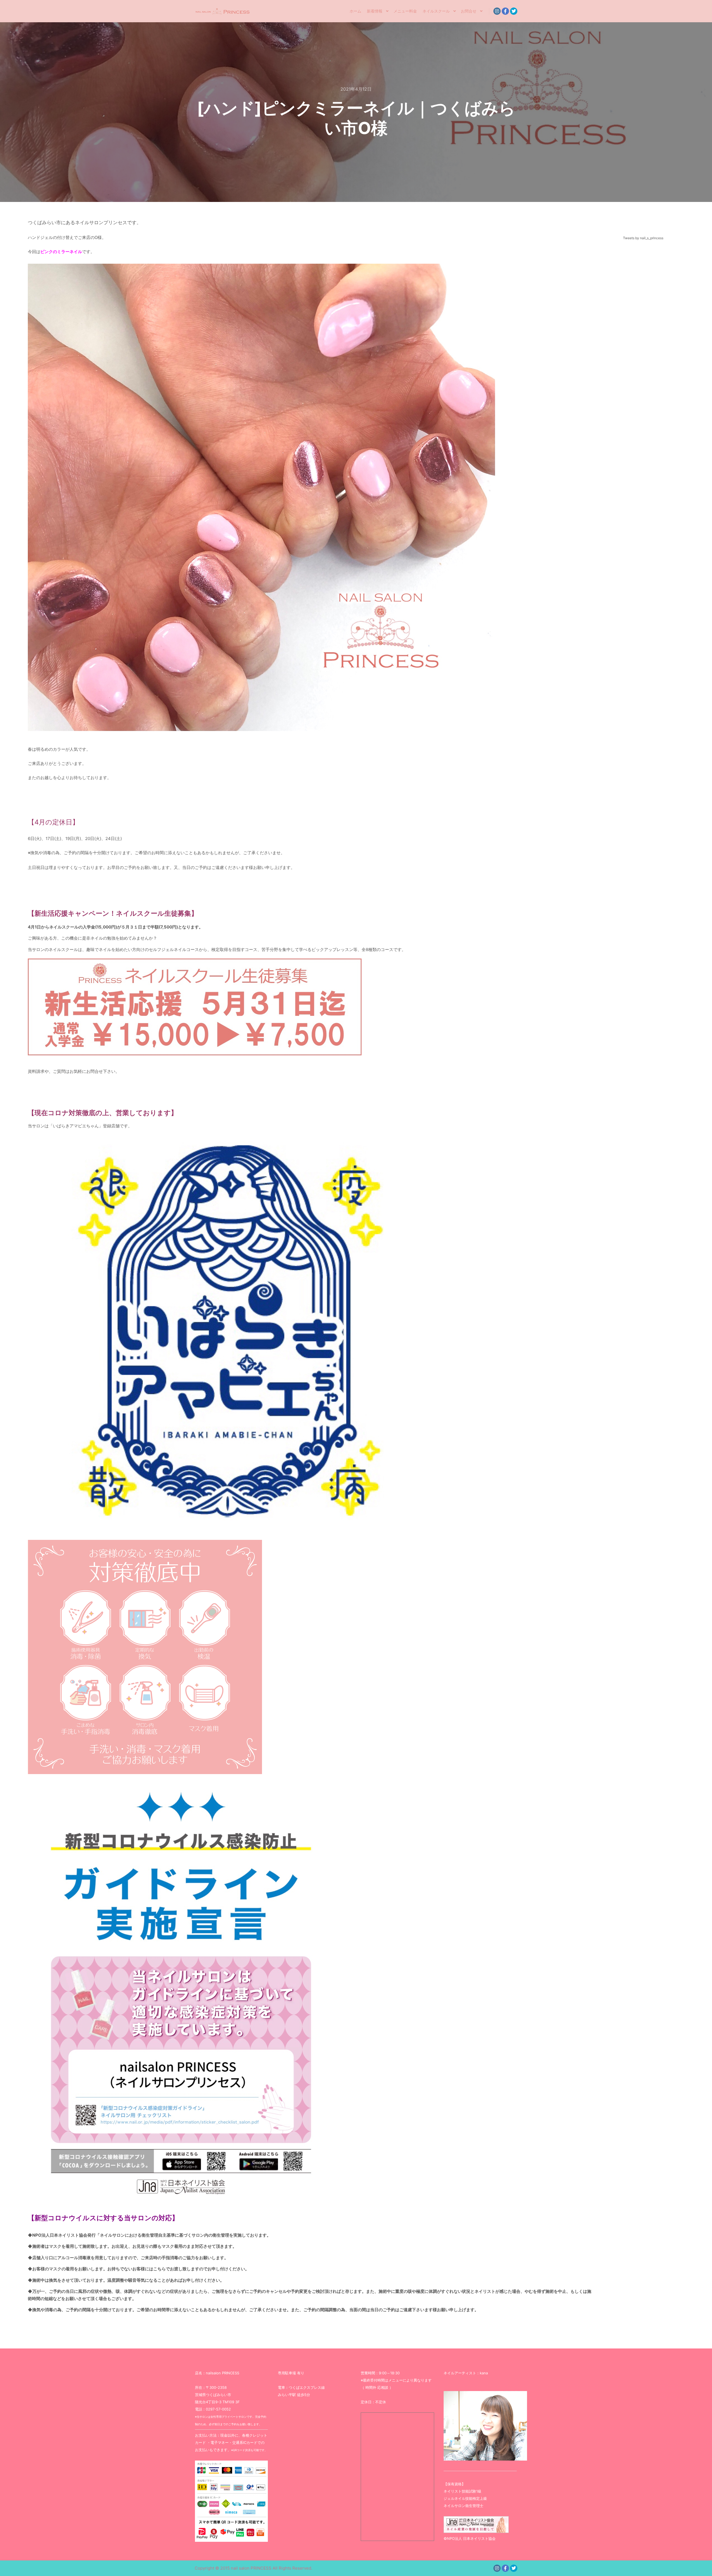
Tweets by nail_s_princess (643, 238)
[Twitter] (514, 11)
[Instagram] (497, 11)
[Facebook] (505, 11)
